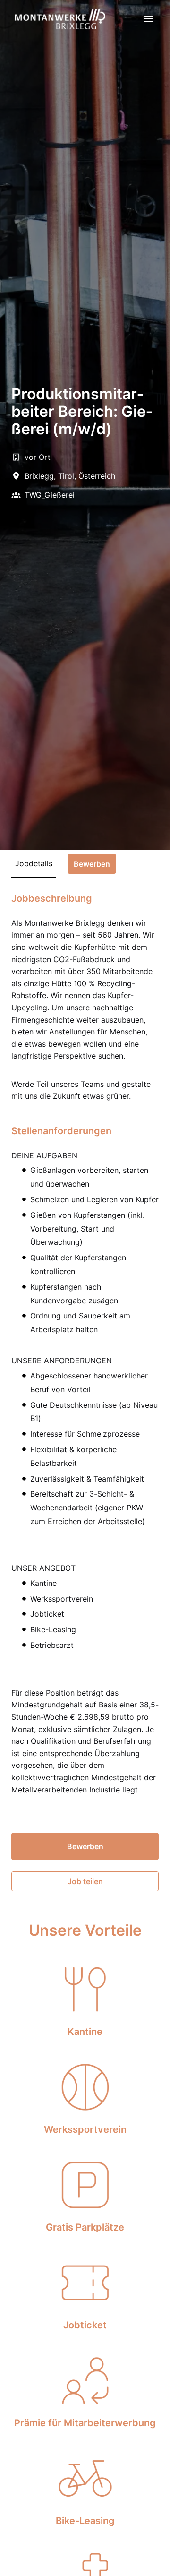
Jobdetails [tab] (34, 863)
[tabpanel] (85, 1392)
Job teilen (85, 1881)
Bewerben (85, 1846)
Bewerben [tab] (92, 864)
